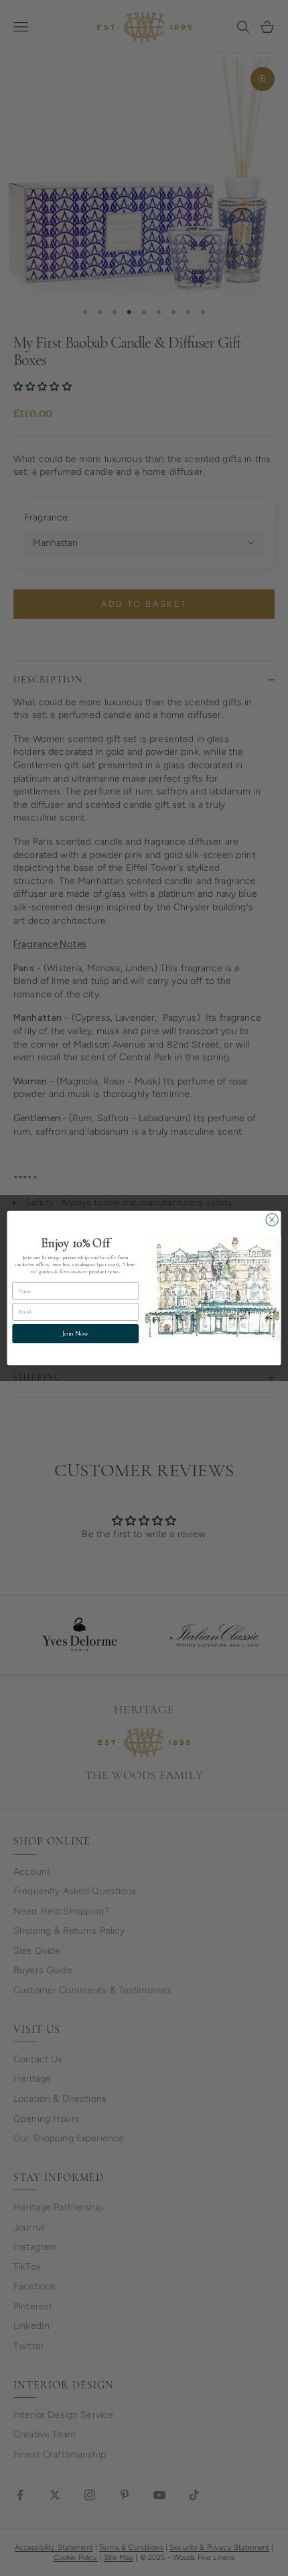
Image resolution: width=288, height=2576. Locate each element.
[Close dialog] (272, 1220)
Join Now (75, 1334)
